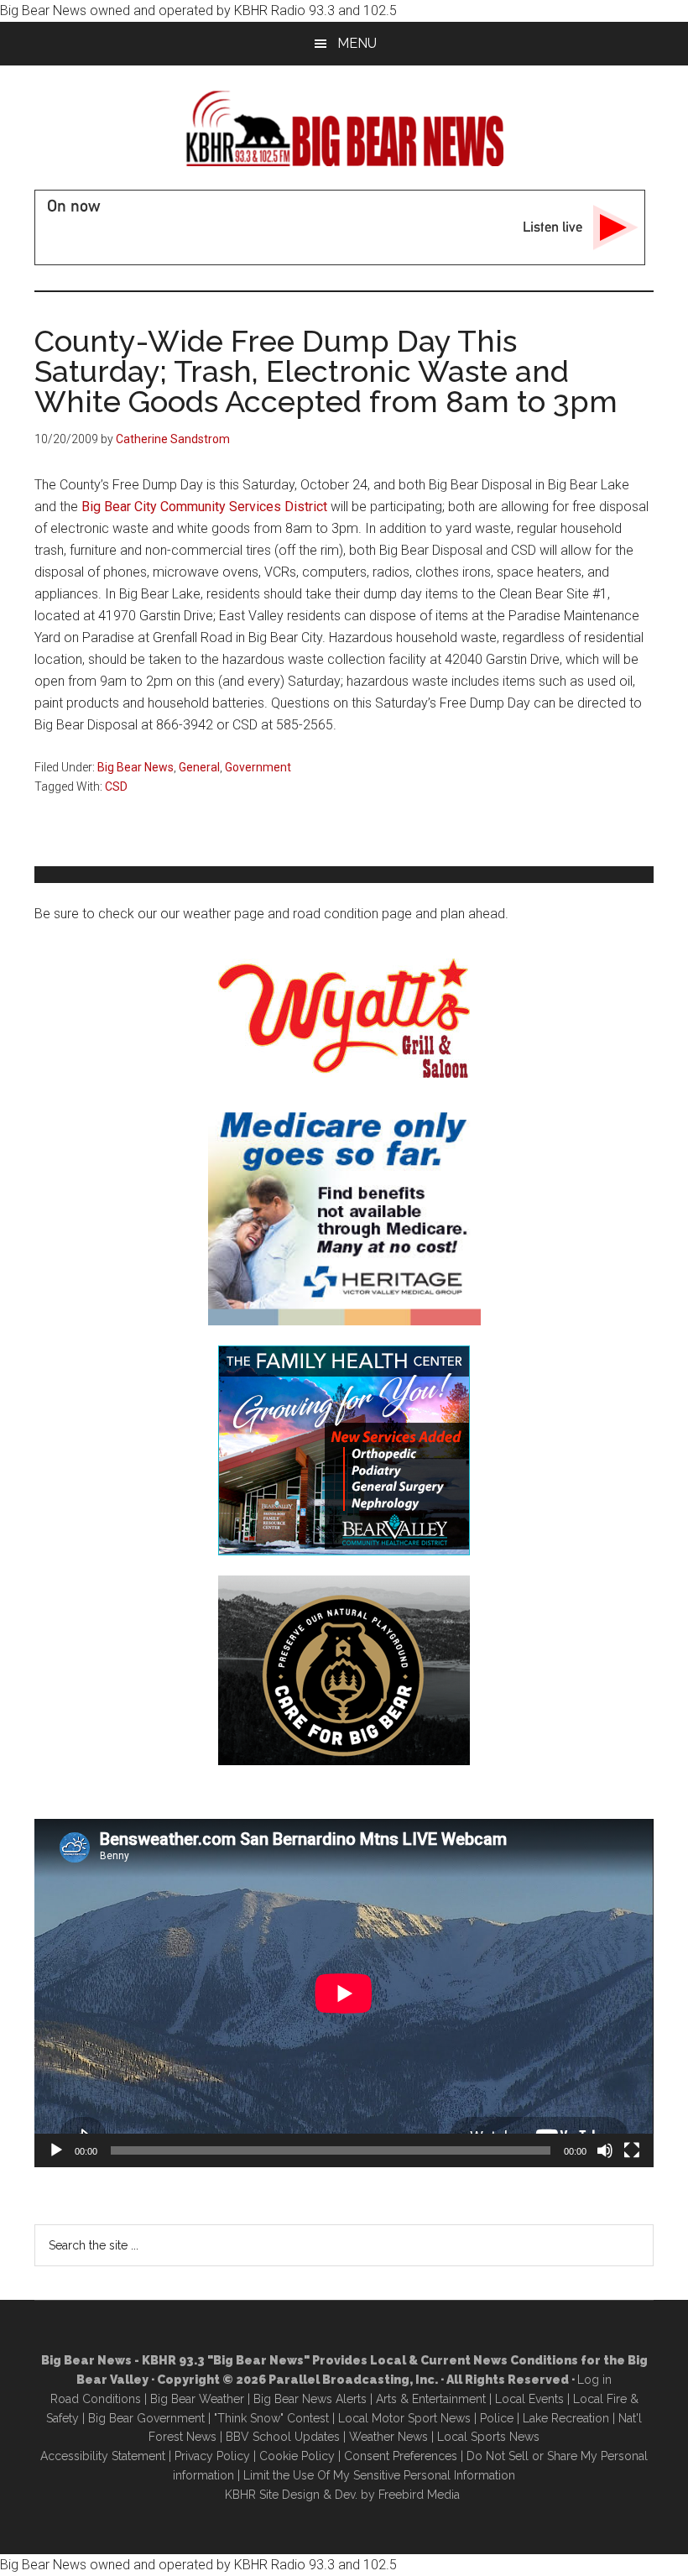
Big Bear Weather (197, 2399)
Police (497, 2418)
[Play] (56, 2150)
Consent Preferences (401, 2456)
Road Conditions (96, 2399)
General (199, 767)
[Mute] (605, 2150)
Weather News (388, 2437)
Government (258, 767)
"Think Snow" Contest (271, 2418)
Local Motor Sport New (401, 2418)
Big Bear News (136, 767)
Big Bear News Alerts (310, 2399)
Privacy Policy (212, 2456)
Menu (357, 43)
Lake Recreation (566, 2418)
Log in (594, 2380)
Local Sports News (488, 2437)
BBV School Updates (283, 2437)
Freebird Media (419, 2495)
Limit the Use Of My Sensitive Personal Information (379, 2475)
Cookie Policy (297, 2456)
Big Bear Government (146, 2418)
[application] (344, 1993)
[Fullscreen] (632, 2150)
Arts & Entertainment (431, 2399)
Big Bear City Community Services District (204, 507)
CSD (116, 786)
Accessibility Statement (103, 2456)
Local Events (529, 2399)
